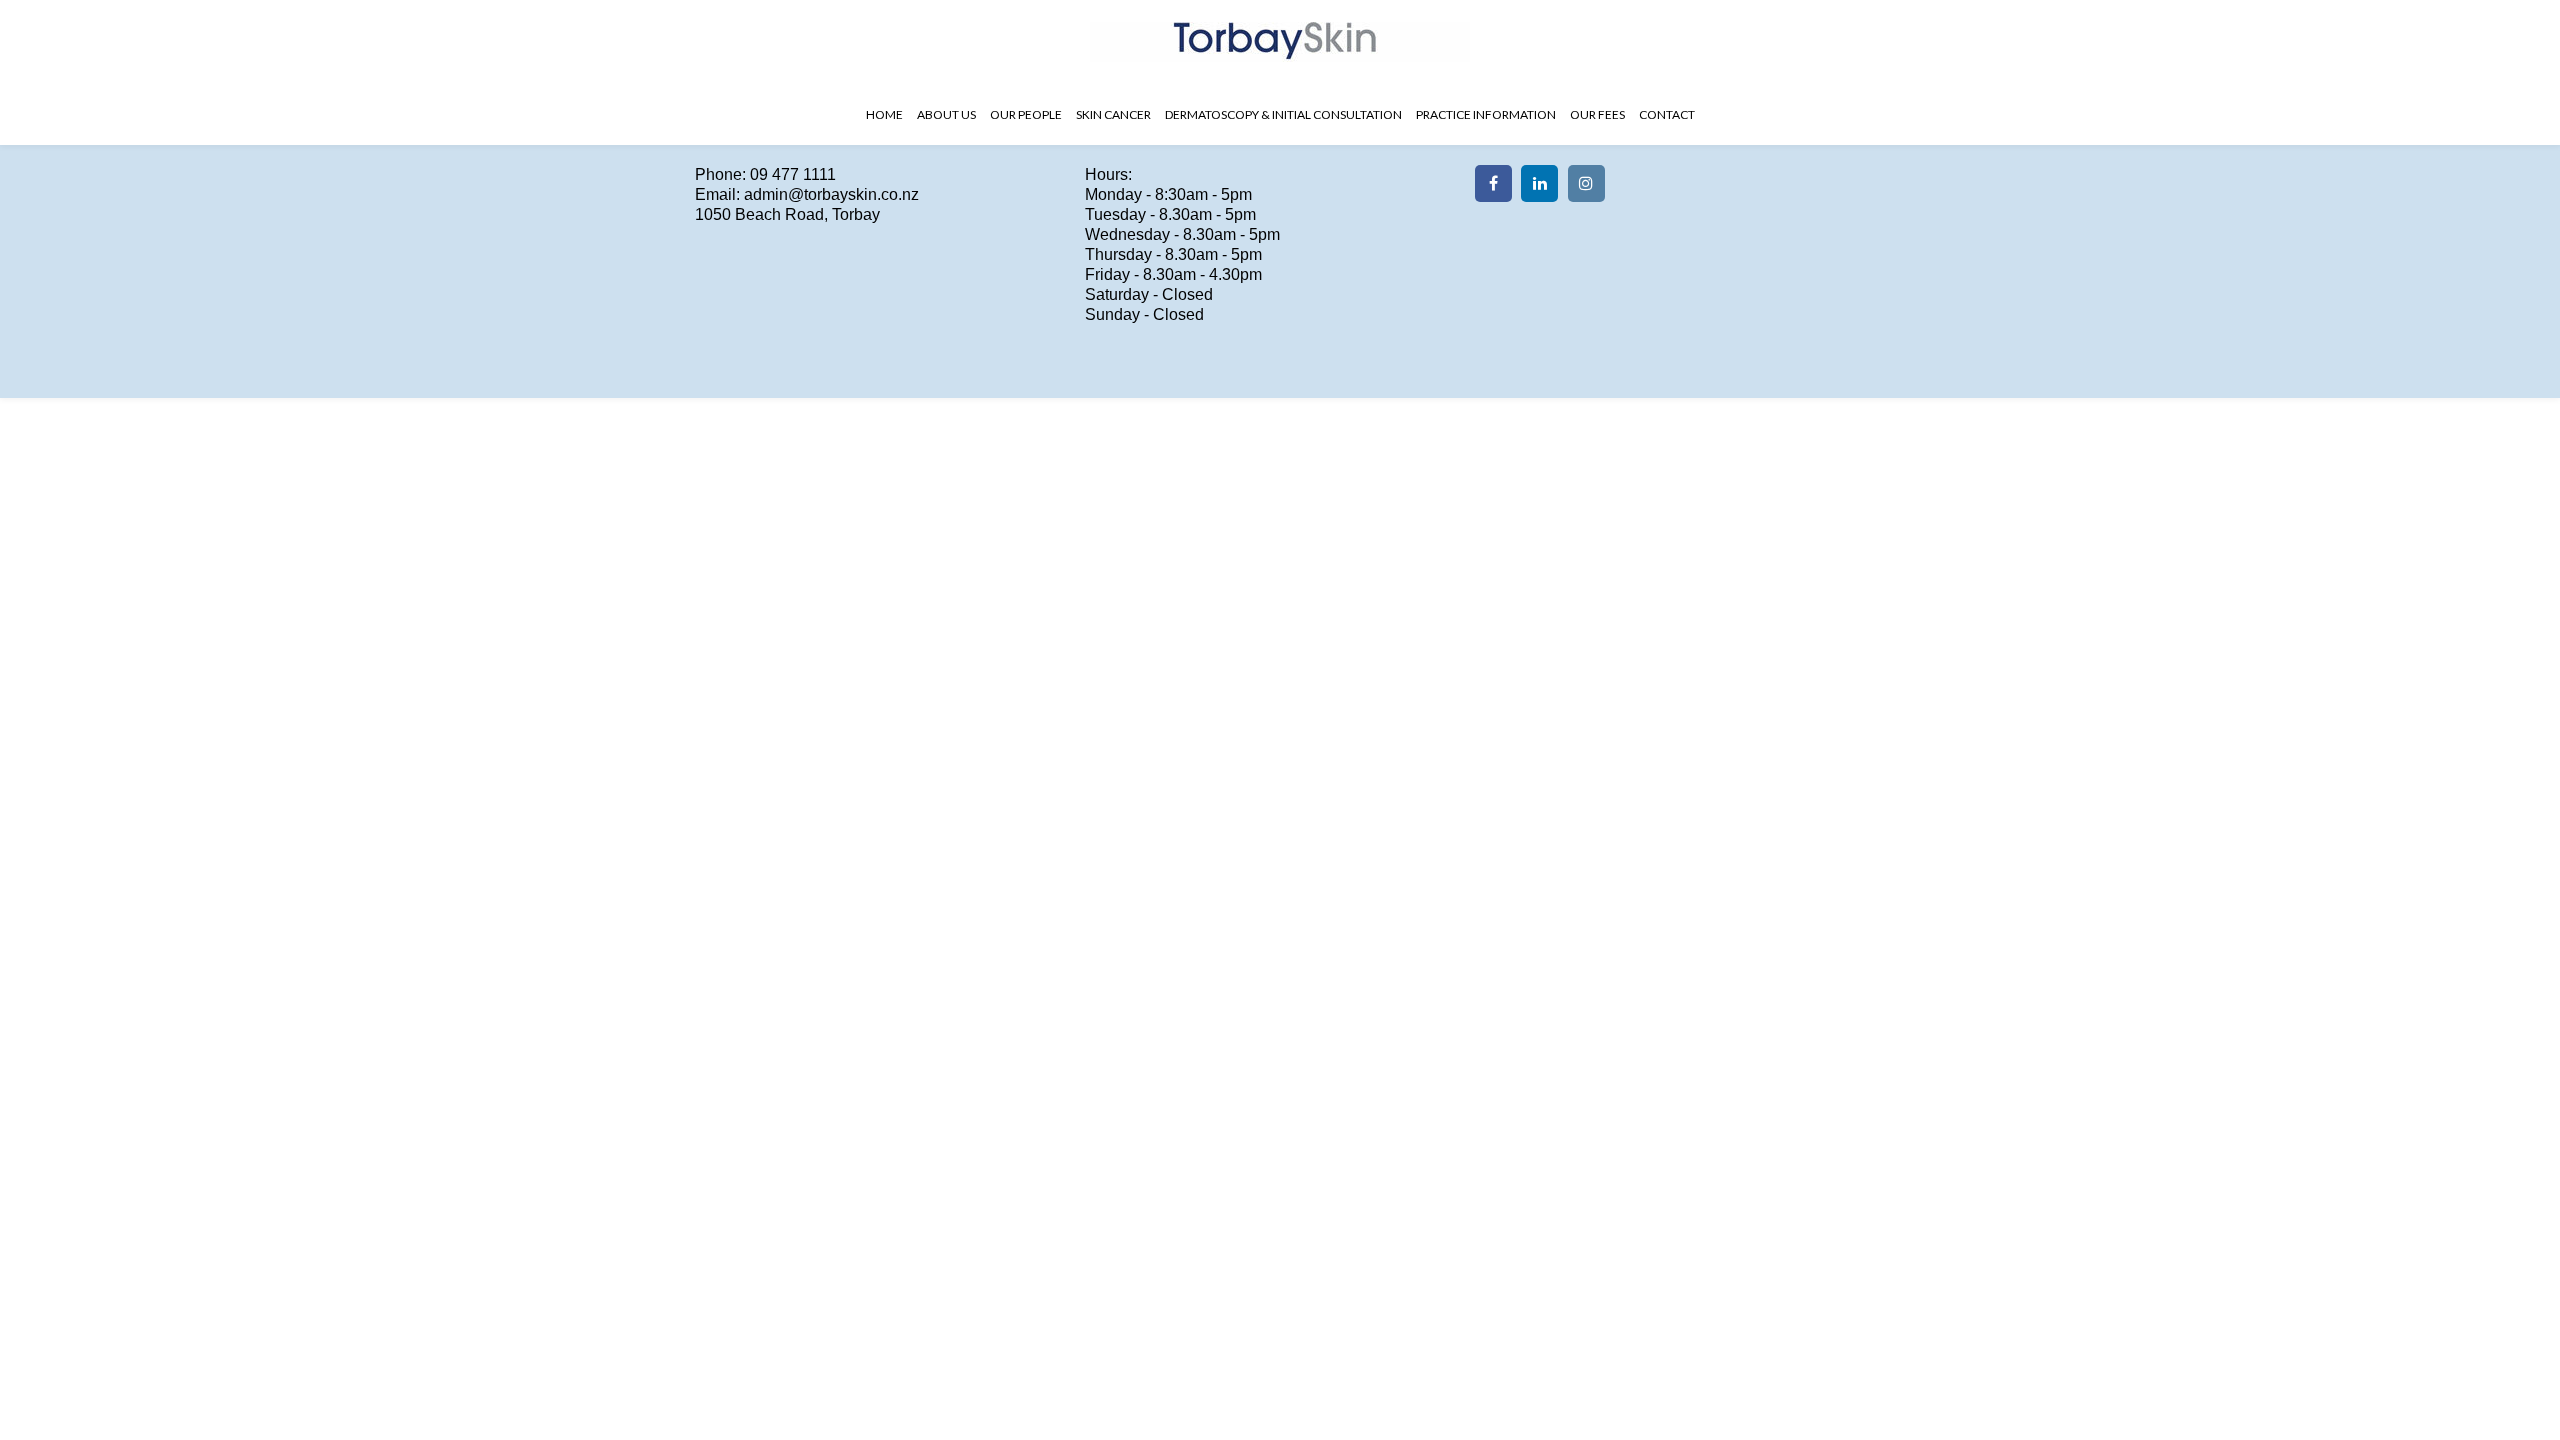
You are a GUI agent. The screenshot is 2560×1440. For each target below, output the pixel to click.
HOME (884, 114)
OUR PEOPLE (1026, 114)
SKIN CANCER (1113, 114)
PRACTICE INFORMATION (1486, 114)
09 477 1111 (793, 174)
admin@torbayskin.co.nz (831, 194)
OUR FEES (1597, 114)
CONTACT (1667, 114)
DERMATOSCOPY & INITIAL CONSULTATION (1283, 114)
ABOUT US (946, 114)
